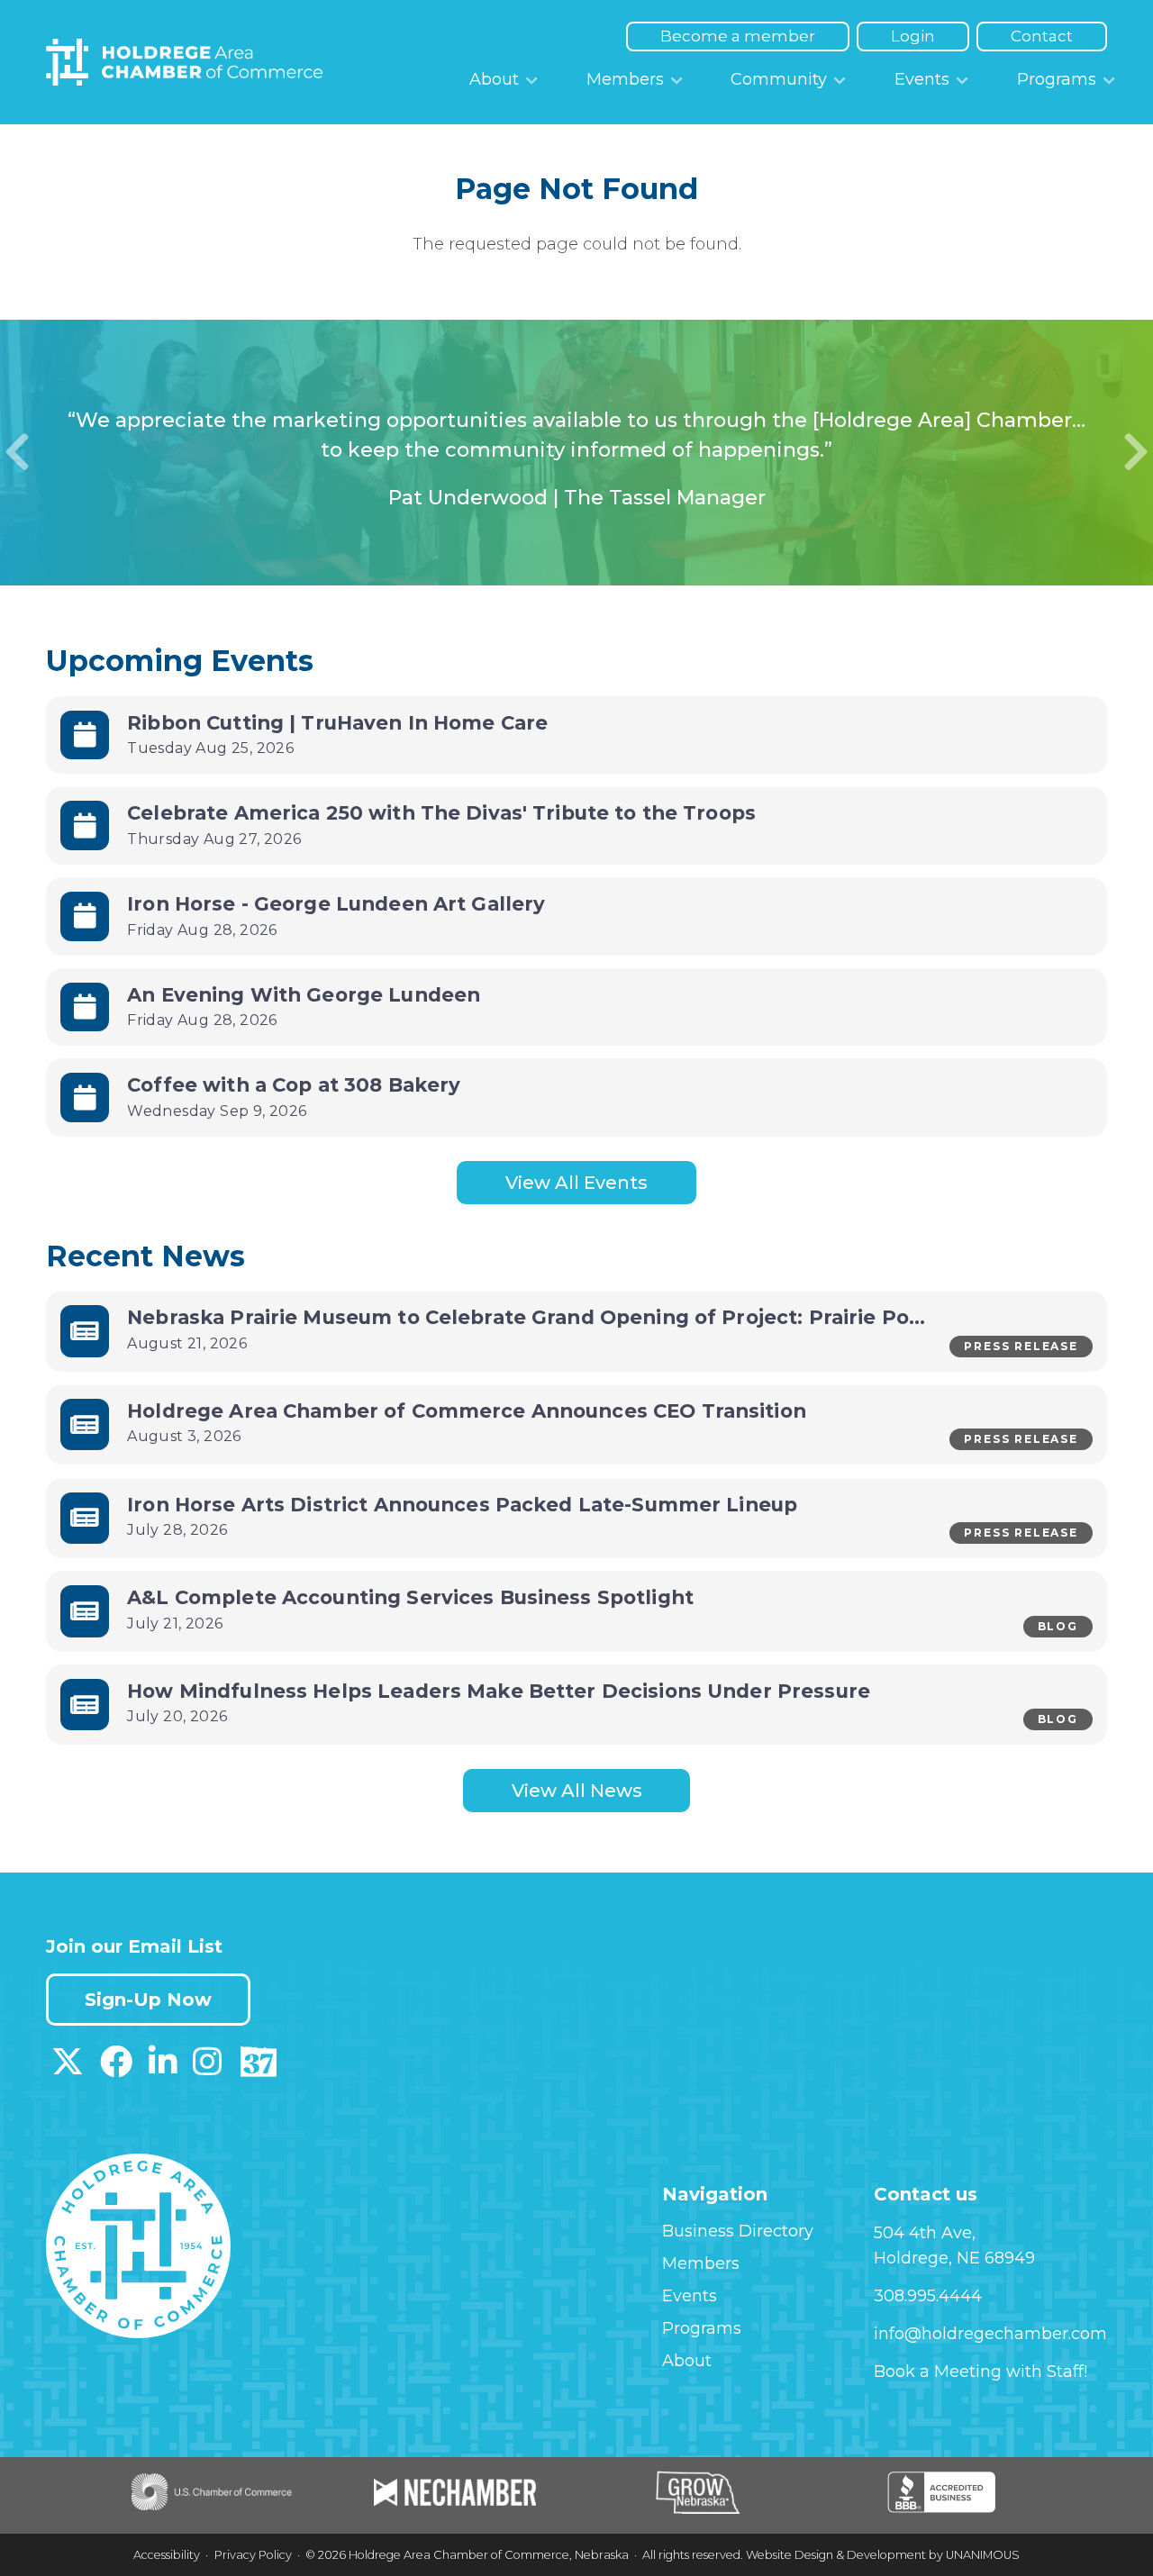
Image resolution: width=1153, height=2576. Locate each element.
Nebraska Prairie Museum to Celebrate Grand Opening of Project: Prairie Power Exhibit (576, 1317)
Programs (1057, 79)
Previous (17, 452)
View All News (577, 1791)
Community (779, 79)
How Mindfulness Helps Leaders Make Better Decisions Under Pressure (499, 1691)
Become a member (738, 36)
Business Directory (738, 2231)
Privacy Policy (253, 2555)
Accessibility (167, 2555)
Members (625, 79)
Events (922, 79)
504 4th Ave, (925, 2233)
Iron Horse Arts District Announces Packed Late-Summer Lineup (465, 1504)
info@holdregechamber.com (990, 2334)
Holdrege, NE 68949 (954, 2258)
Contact (1042, 36)
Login (913, 36)
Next (1136, 452)
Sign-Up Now (148, 2000)
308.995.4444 (928, 2296)
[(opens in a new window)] (68, 2068)
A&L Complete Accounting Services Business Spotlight (410, 1597)
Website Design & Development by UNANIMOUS (883, 2555)
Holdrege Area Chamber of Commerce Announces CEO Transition (469, 1410)
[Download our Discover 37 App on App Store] (258, 2068)
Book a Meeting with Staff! (981, 2372)
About (494, 79)
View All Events (576, 1183)
